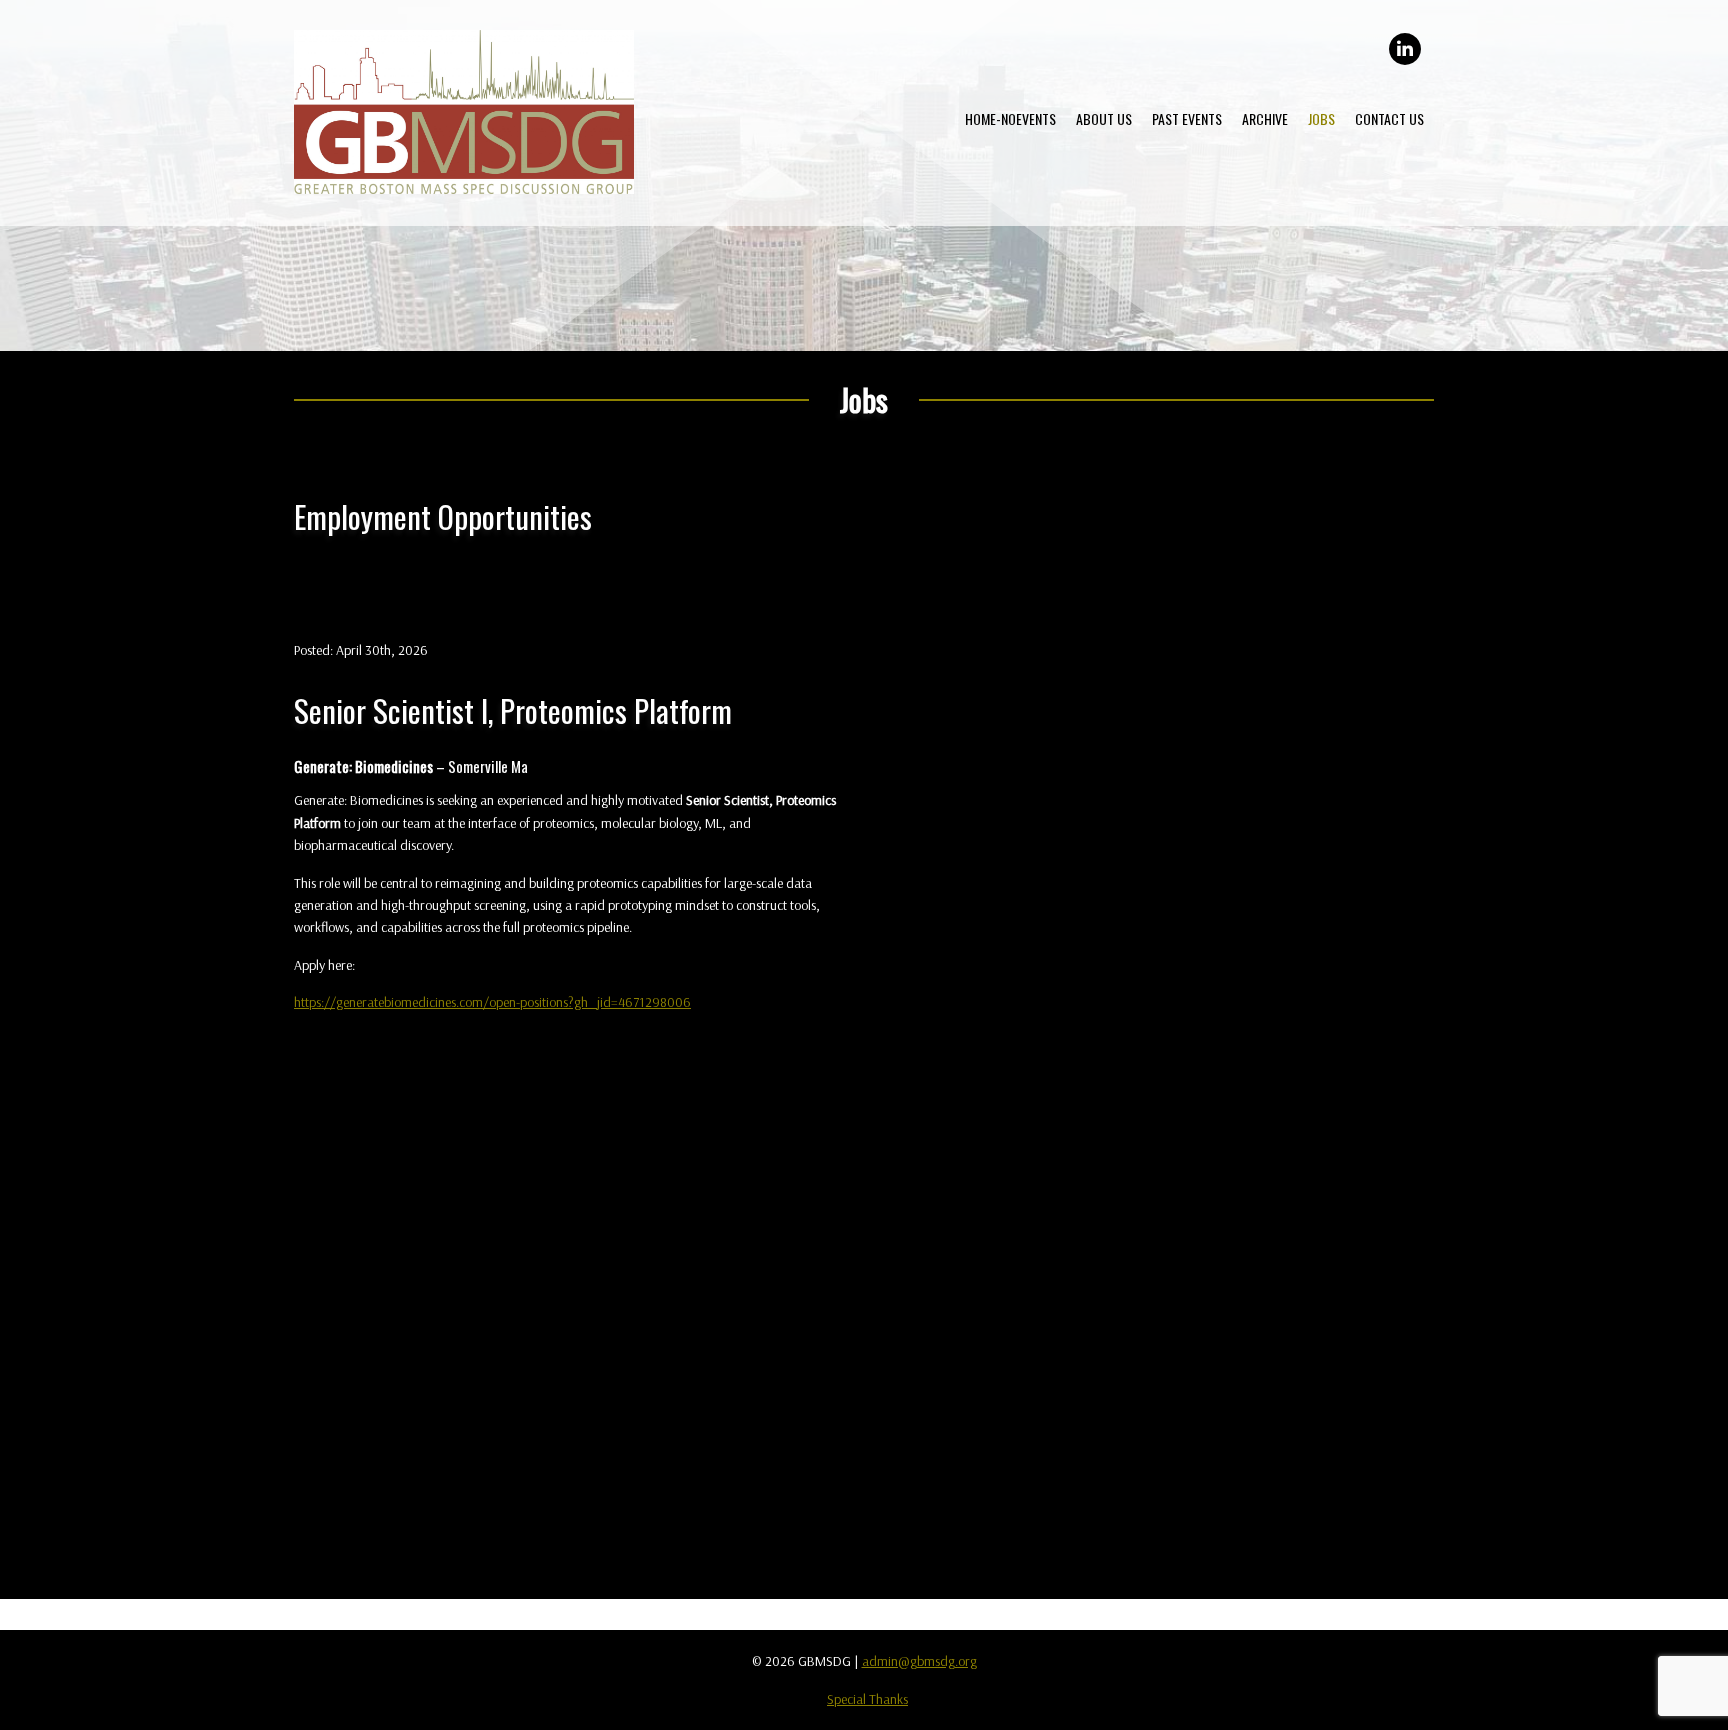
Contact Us (1389, 118)
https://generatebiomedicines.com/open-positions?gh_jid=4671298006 (492, 1002)
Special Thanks (867, 1699)
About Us (1104, 118)
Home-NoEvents (1010, 118)
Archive (1265, 118)
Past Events (1187, 118)
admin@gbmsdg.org (919, 1661)
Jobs (1321, 118)
